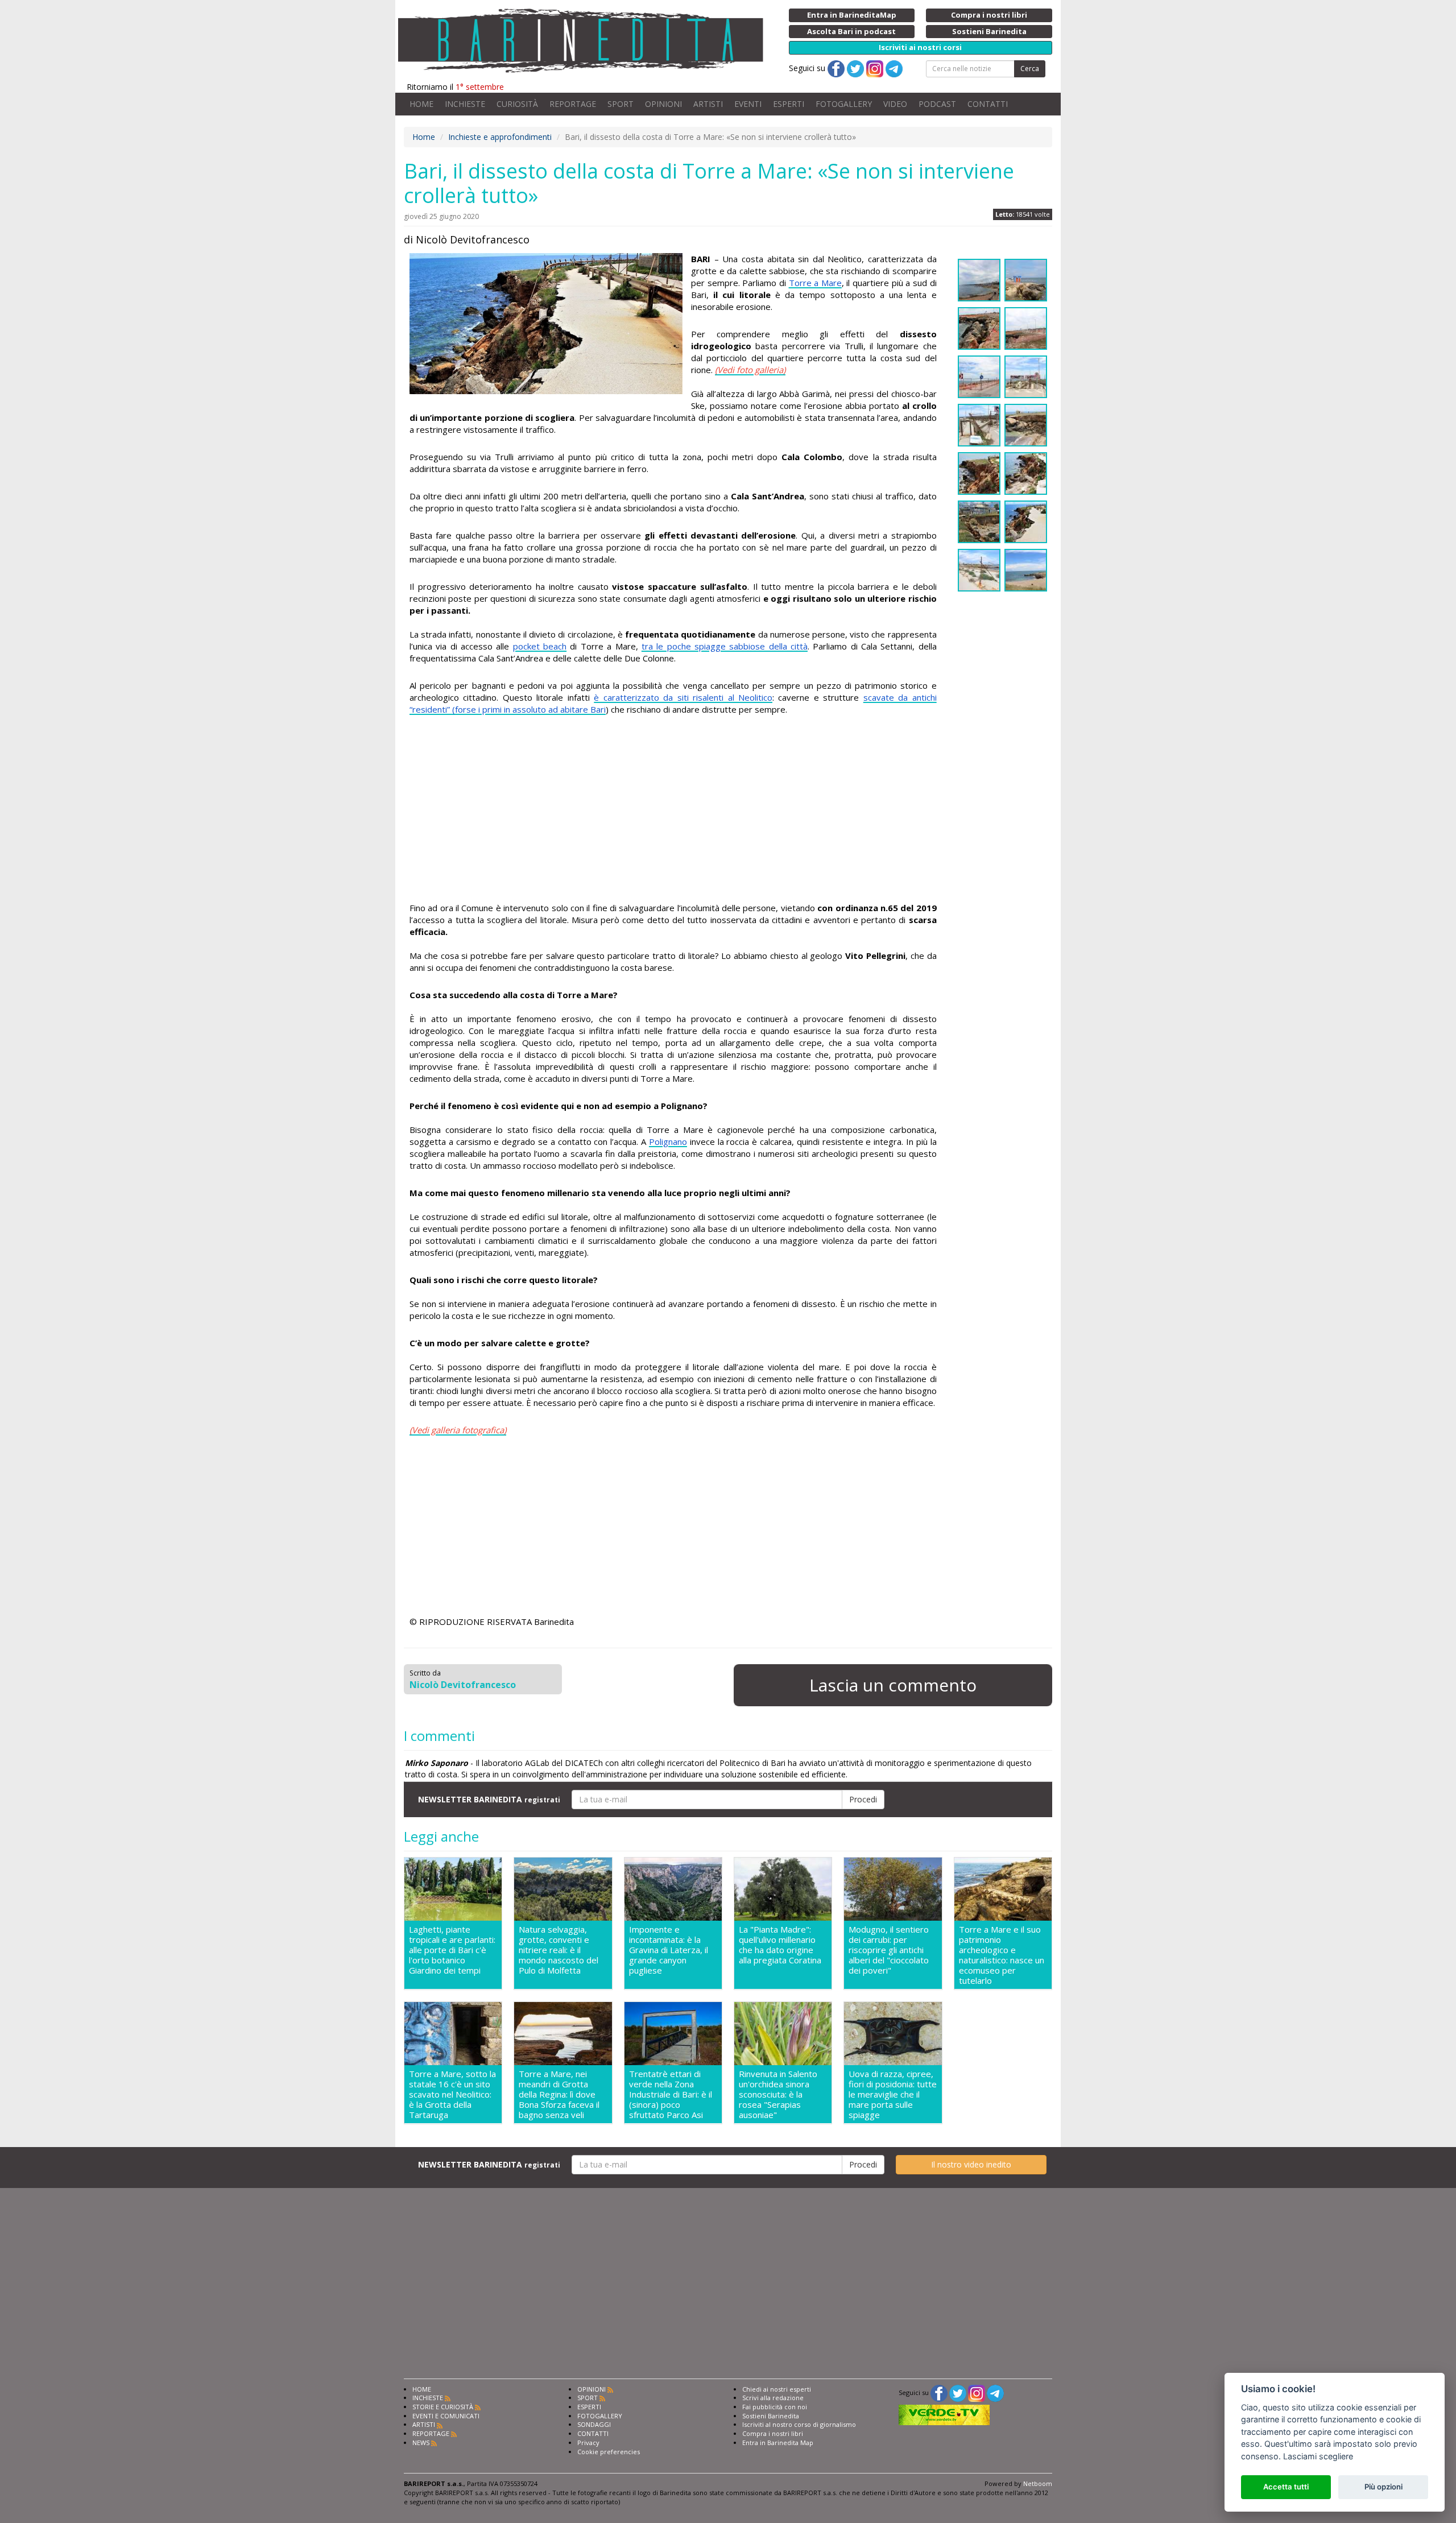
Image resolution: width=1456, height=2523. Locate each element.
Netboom (1038, 2483)
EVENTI (748, 104)
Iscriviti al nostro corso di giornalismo (799, 2424)
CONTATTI (988, 104)
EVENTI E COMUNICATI (446, 2416)
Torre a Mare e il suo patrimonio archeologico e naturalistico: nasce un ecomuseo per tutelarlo (1002, 1955)
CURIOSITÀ (517, 104)
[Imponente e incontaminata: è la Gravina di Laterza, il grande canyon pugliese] (673, 1889)
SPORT (621, 104)
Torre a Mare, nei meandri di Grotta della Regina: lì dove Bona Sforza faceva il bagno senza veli (559, 2094)
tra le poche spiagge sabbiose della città (725, 646)
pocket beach (540, 646)
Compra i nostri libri (773, 2433)
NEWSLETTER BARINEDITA (489, 1799)
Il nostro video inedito (971, 2164)
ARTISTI (708, 104)
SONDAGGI (594, 2424)
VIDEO (895, 104)
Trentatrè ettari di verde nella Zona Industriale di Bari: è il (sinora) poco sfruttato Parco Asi (671, 2094)
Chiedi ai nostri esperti (777, 2389)
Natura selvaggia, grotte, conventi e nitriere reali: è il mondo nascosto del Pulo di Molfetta (559, 1950)
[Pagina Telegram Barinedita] (995, 2392)
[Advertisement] (673, 822)
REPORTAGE (573, 104)
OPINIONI (663, 104)
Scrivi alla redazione (773, 2398)
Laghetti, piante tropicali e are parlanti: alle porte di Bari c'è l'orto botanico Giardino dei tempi (452, 1950)
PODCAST (937, 104)
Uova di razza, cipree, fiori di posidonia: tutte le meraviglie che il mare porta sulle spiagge (893, 2094)
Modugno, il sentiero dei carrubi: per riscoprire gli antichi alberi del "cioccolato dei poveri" (889, 1950)
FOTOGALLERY (844, 104)
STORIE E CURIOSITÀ (443, 2407)
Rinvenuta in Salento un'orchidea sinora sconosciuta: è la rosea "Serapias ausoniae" (778, 2094)
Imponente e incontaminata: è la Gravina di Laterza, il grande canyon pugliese (669, 1950)
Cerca (1030, 69)
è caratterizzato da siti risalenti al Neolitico (683, 697)
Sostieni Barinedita (771, 2416)
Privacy (588, 2443)
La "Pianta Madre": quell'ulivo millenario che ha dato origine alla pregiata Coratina (780, 1945)
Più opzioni (1383, 2487)
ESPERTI (789, 104)
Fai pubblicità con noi (775, 2407)
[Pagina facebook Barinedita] (939, 2392)
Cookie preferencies (609, 2452)
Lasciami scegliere (1318, 2456)
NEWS (421, 2443)
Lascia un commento (893, 1685)
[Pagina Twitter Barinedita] (958, 2392)
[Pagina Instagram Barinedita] (977, 2392)
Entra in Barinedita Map (778, 2443)
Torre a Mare (815, 283)
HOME (421, 104)
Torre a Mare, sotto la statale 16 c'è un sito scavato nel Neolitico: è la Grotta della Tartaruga (452, 2094)
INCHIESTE (465, 104)
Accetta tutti (1286, 2487)
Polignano (668, 1141)
